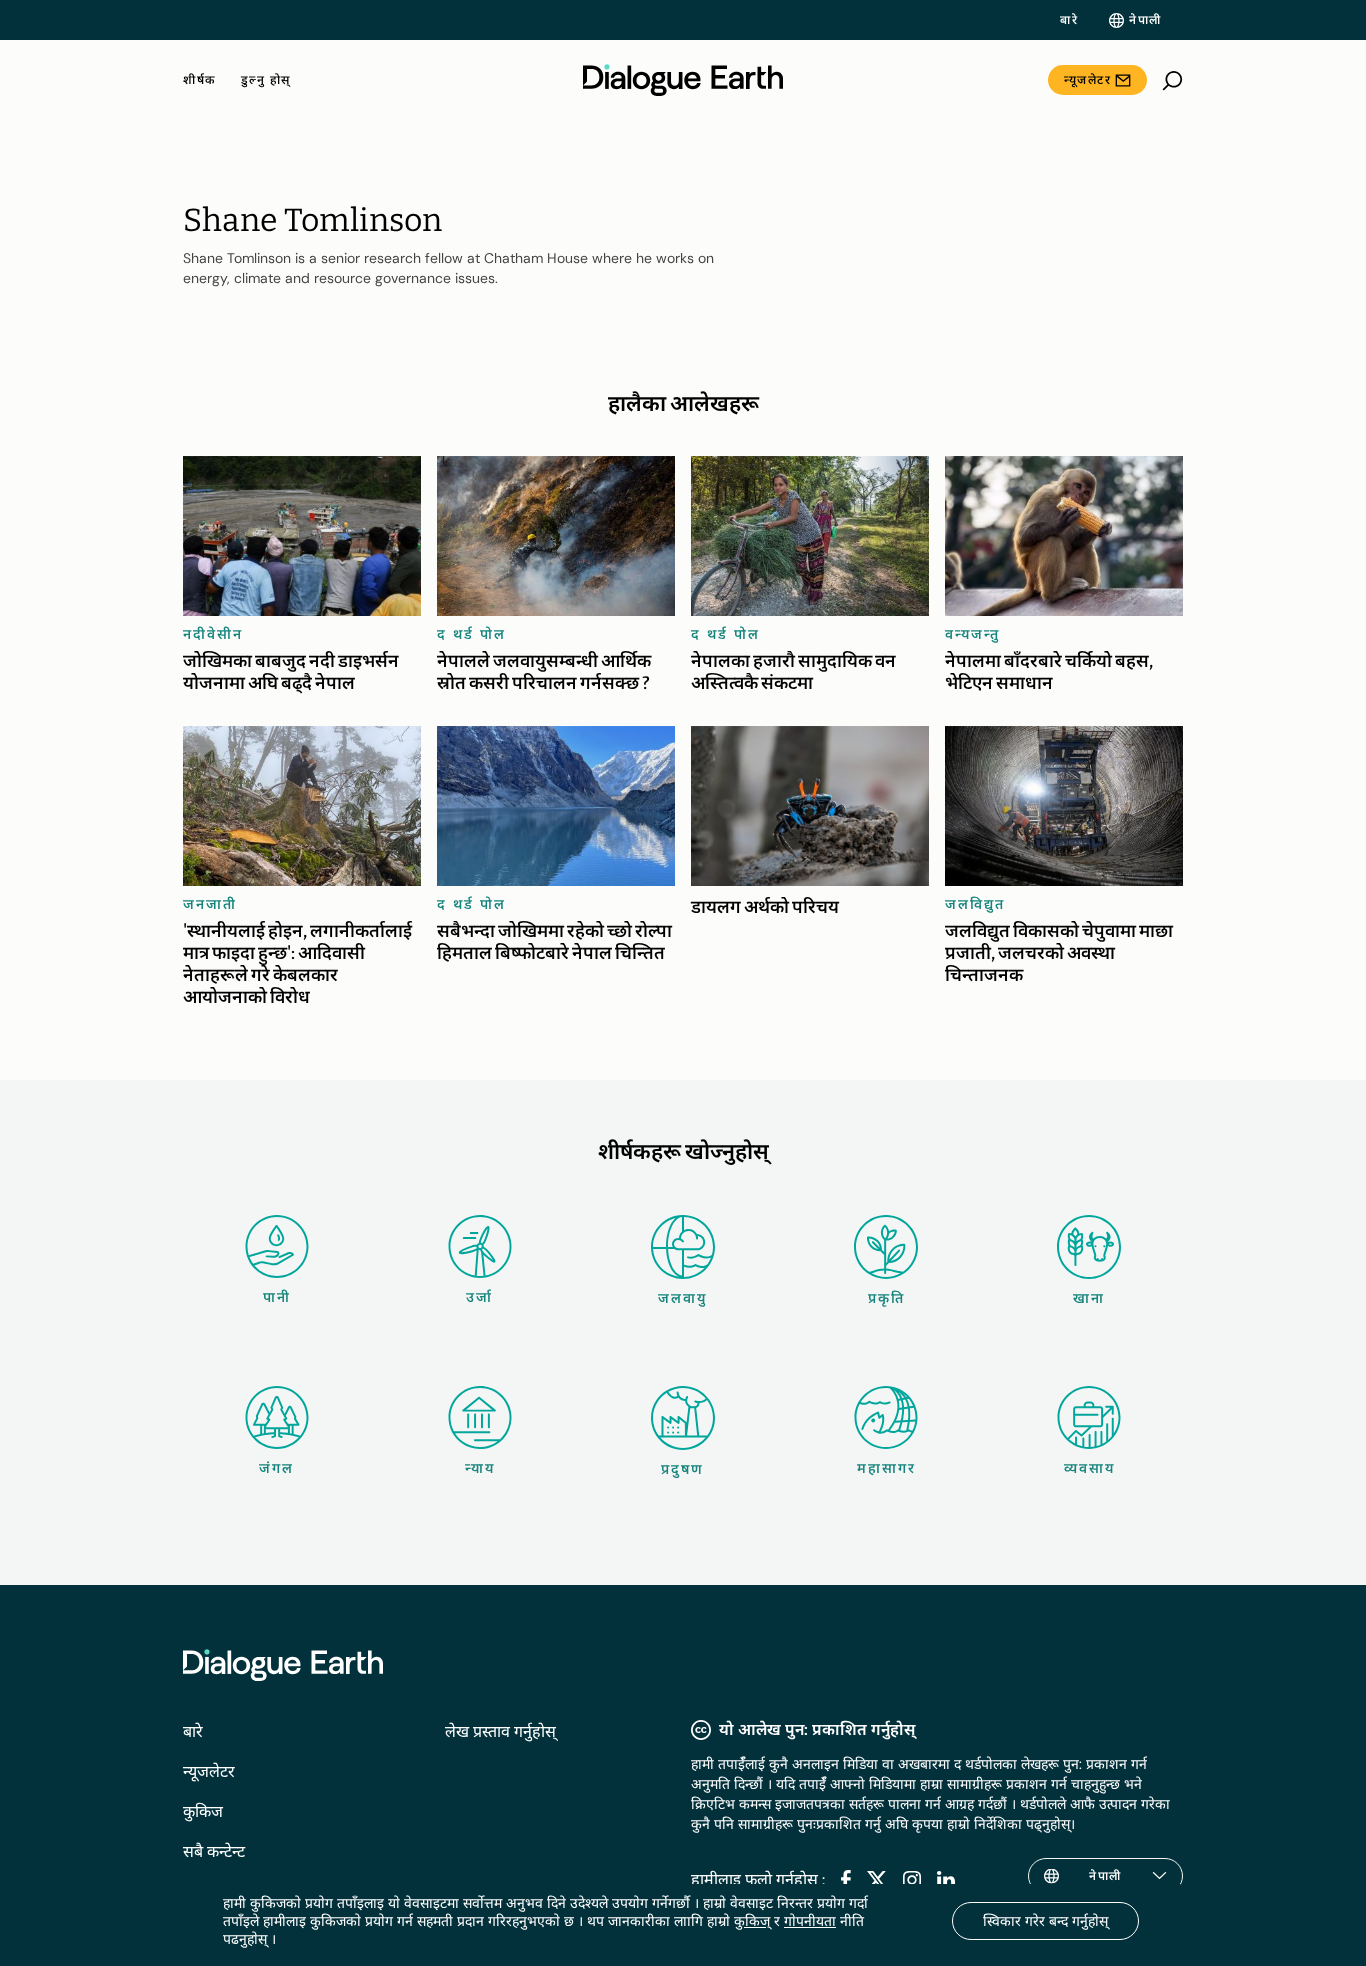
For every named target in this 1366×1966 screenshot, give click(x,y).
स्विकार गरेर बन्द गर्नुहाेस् (1045, 1921)
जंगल (276, 1468)
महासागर (886, 1468)
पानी (277, 1297)
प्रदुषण (682, 1469)
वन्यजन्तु (972, 634)
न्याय (480, 1468)
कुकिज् (752, 1921)
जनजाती (210, 904)
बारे (1069, 20)
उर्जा (479, 1297)
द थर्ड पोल (471, 634)
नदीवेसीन (213, 634)
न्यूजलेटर (1087, 80)
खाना (1089, 1298)
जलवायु (682, 1298)
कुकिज (203, 1811)
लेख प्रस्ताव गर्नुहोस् (500, 1731)
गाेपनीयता (810, 1921)
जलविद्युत (975, 904)
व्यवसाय (1089, 1468)
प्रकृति (886, 1298)
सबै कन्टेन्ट (214, 1851)
